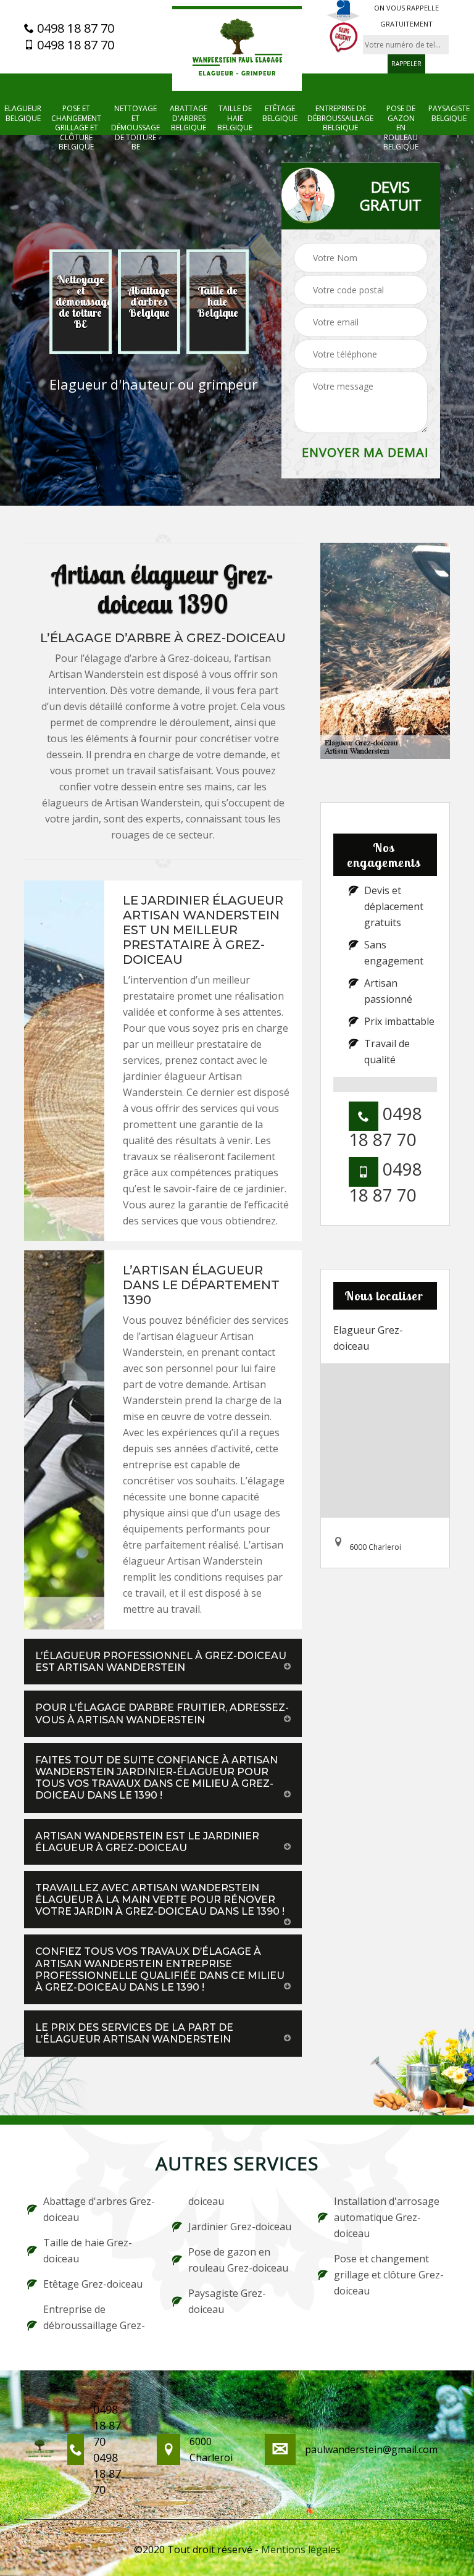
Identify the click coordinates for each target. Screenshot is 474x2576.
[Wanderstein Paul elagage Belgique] (237, 48)
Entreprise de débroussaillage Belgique (340, 118)
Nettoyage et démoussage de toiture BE (135, 128)
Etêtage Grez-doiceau (93, 2284)
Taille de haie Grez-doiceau (88, 2251)
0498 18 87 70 (74, 28)
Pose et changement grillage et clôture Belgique (76, 128)
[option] (81, 302)
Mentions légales (301, 2549)
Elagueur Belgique (23, 113)
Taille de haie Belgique (235, 118)
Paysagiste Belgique (449, 113)
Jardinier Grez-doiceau (240, 2227)
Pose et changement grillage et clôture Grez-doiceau (389, 2275)
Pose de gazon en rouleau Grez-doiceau (238, 2260)
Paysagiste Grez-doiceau (227, 2301)
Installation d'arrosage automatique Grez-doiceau (387, 2217)
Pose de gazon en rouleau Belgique (401, 128)
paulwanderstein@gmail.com (371, 2449)
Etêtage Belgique (280, 113)
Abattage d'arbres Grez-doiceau (99, 2209)
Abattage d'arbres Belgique (189, 118)
